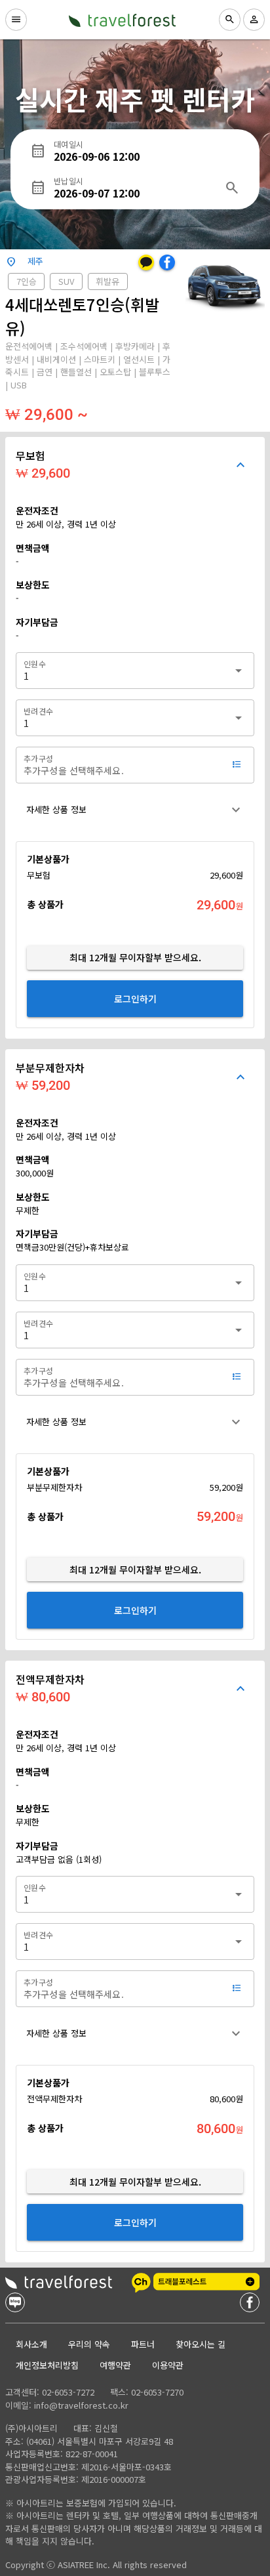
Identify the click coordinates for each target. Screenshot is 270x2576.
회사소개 (31, 2344)
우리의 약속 (89, 2344)
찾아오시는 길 (201, 2344)
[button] (135, 810)
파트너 (143, 2344)
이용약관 (168, 2365)
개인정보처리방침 (47, 2365)
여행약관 (115, 2365)
